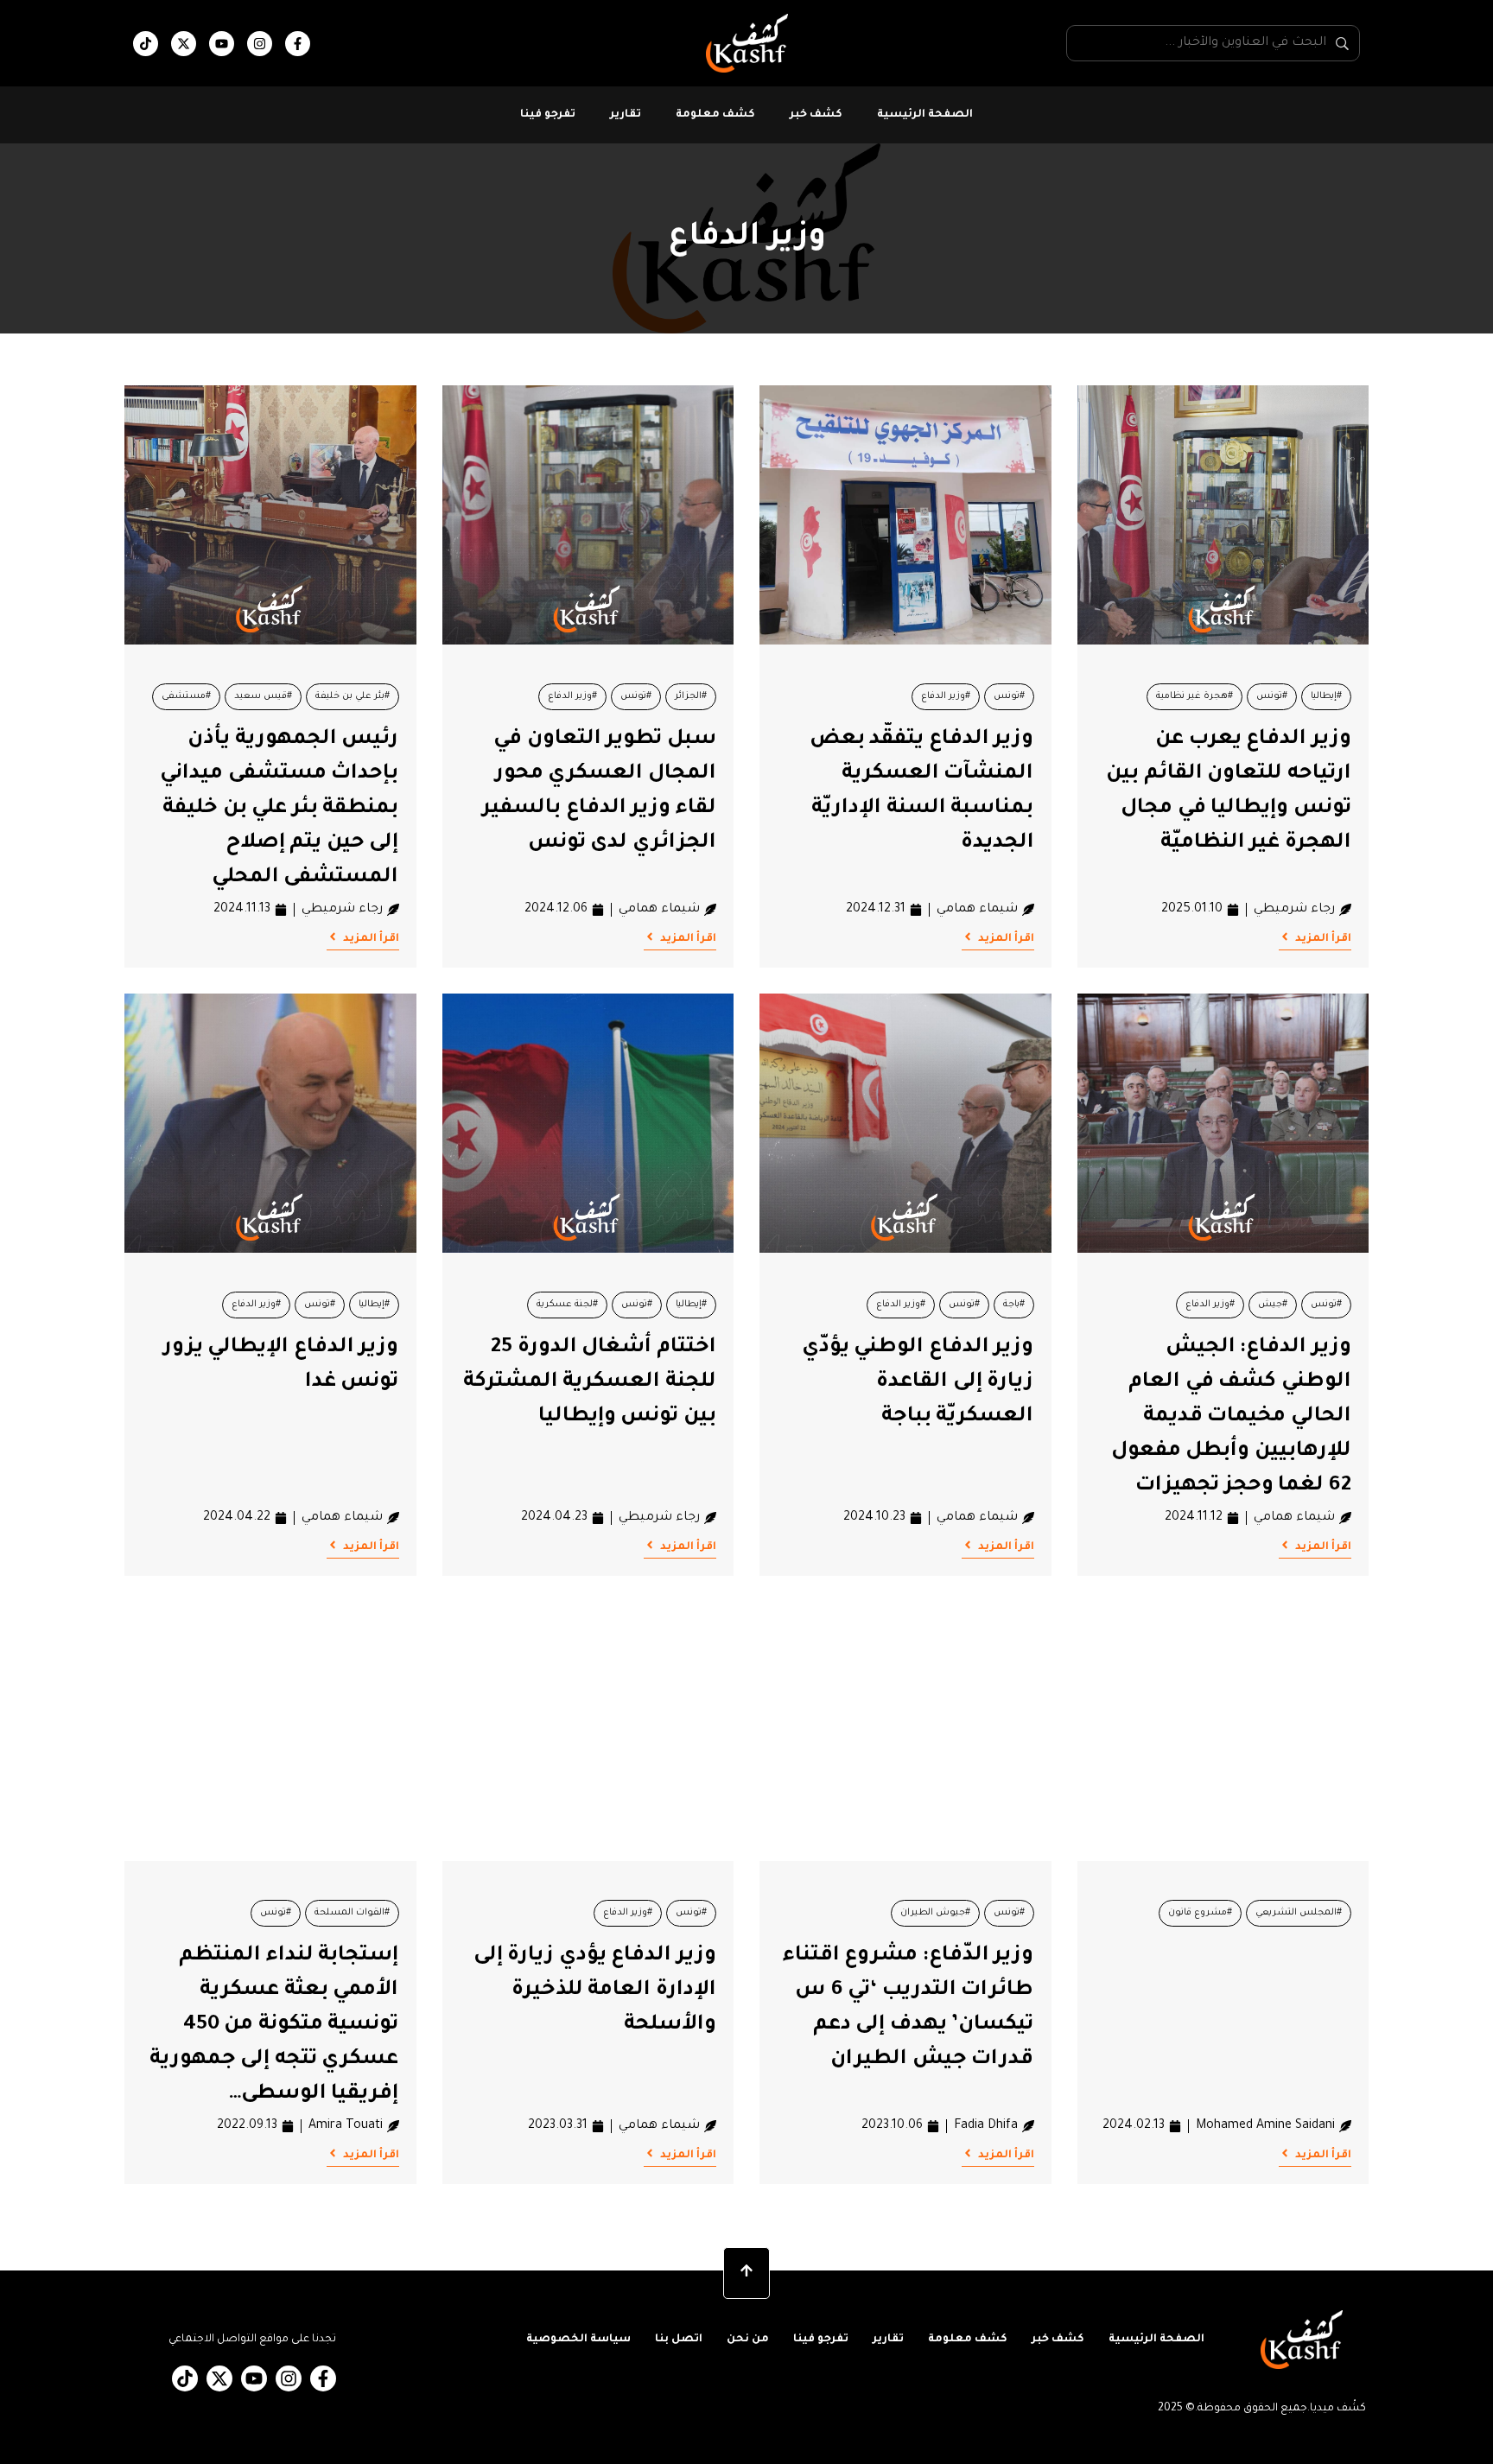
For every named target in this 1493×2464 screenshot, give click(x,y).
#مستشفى (186, 696)
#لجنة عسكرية (567, 1305)
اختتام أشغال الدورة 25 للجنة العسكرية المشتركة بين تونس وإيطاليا (590, 1382)
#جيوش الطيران (935, 1913)
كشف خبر (816, 115)
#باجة (1014, 1305)
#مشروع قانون (1200, 1913)
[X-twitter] (184, 44)
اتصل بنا (679, 2340)
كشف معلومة (715, 115)
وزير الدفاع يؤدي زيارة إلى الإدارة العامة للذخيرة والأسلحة (595, 1991)
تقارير (626, 115)
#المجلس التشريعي (1299, 1913)
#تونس (1272, 696)
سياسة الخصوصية (578, 2340)
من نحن (748, 2340)
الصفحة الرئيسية (925, 115)
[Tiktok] (146, 44)
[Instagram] (260, 44)
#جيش (1273, 1305)
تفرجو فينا (548, 115)
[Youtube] (222, 44)
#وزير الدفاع (946, 696)
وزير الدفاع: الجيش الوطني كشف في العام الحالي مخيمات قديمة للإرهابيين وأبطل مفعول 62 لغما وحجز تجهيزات (1231, 1417)
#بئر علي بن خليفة (353, 696)
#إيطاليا (1326, 696)
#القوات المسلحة (352, 1913)
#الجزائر (691, 696)
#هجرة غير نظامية (1194, 696)
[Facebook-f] (298, 44)
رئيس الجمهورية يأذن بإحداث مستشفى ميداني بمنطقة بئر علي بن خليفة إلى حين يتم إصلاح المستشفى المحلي (279, 809)
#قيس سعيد (263, 696)
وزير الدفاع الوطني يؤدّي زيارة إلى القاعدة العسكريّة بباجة (918, 1382)
